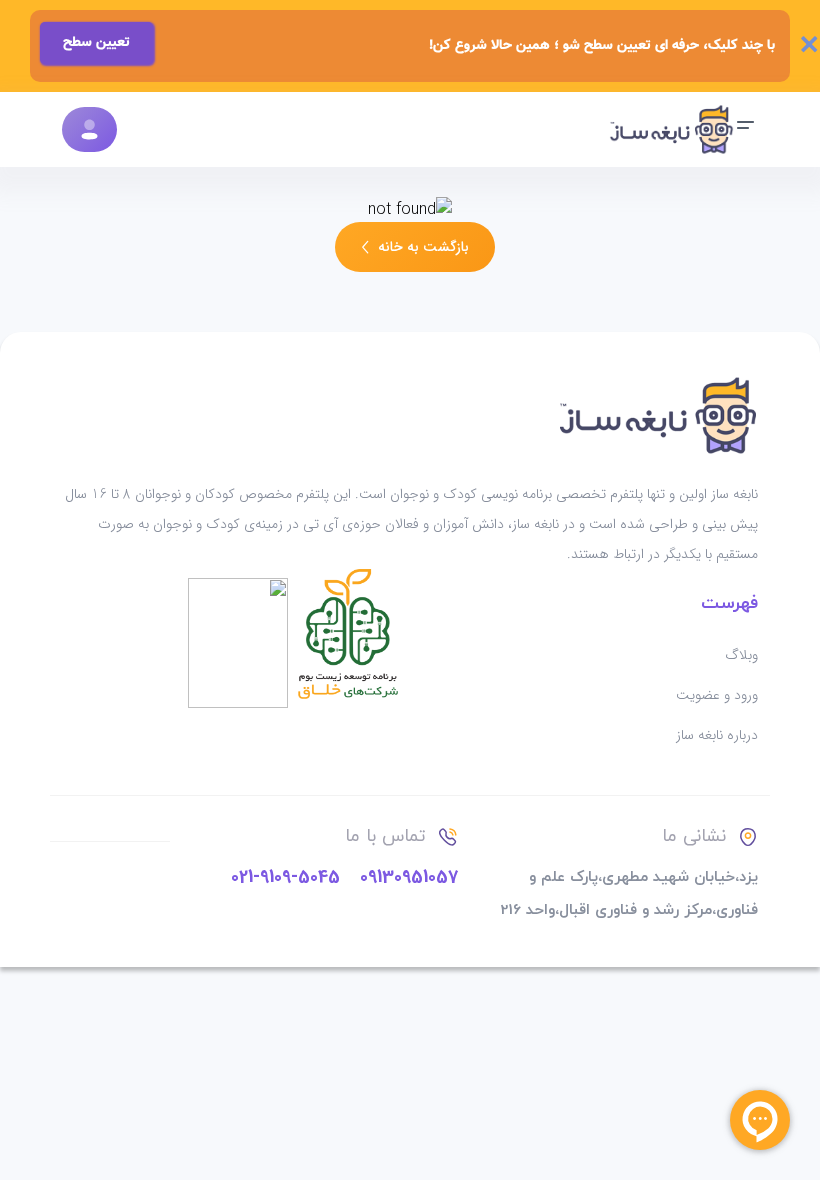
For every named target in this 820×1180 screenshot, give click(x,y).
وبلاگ (741, 655)
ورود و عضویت (717, 695)
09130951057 (409, 877)
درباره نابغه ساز (717, 735)
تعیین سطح (96, 43)
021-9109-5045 (285, 877)
